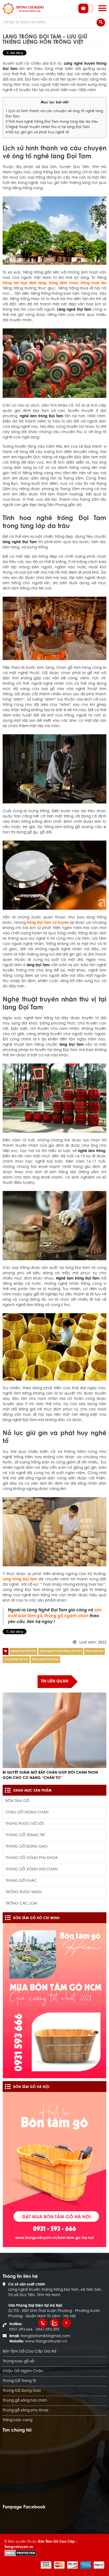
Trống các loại (21, 1904)
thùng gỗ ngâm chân (67, 1616)
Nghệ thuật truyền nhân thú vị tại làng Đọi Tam (48, 127)
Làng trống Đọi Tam (23, 1651)
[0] (86, 12)
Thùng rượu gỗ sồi (25, 1824)
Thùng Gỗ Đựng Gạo (27, 1847)
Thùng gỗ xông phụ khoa (32, 1858)
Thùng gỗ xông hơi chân (31, 1870)
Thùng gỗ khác (21, 1881)
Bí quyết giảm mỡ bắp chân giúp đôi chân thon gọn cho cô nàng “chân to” (50, 1775)
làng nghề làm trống (45, 1660)
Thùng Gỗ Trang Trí (25, 1835)
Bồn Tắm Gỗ (17, 1801)
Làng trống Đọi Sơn (16, 1660)
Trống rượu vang (24, 1892)
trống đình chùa (63, 283)
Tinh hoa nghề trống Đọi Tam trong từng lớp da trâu (52, 122)
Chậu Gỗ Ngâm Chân (27, 1813)
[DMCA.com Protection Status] (21, 2553)
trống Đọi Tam (94, 1651)
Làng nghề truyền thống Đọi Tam (61, 1651)
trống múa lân (94, 283)
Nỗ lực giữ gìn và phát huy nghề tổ (37, 133)
